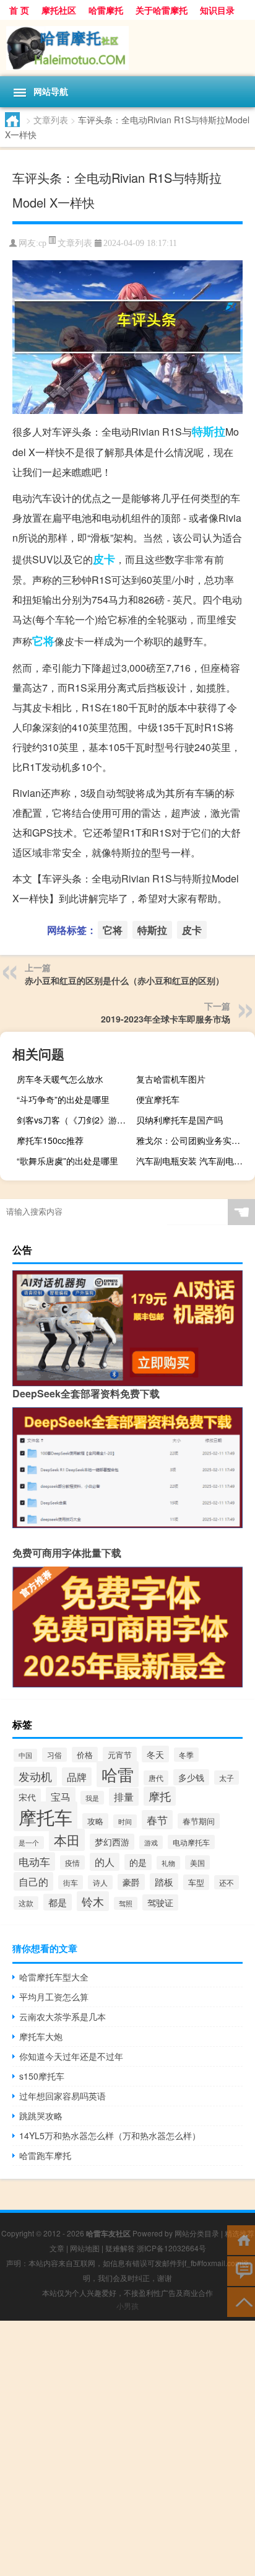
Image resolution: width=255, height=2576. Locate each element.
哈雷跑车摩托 (45, 2155)
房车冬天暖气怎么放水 (60, 1079)
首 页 (19, 10)
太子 (227, 1778)
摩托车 (45, 1816)
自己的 (33, 1881)
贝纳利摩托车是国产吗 (179, 1120)
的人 (105, 1862)
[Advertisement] (127, 2448)
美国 (197, 1862)
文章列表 (51, 120)
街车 (71, 1882)
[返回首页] (241, 2239)
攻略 (95, 1821)
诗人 (100, 1882)
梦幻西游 (112, 1842)
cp (42, 243)
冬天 (155, 1754)
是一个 (29, 1843)
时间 (125, 1821)
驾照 (126, 1903)
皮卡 (104, 559)
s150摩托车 (42, 2076)
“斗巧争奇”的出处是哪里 (63, 1099)
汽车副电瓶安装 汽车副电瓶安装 (194, 1161)
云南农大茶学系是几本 (63, 2016)
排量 (124, 1797)
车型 (196, 1882)
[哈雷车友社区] (127, 48)
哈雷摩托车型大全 (54, 1977)
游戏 (151, 1842)
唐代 (156, 1778)
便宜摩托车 (158, 1099)
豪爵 (131, 1882)
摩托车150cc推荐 (50, 1140)
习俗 (54, 1755)
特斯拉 (209, 431)
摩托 (160, 1796)
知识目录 (217, 10)
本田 (67, 1840)
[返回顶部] (241, 2301)
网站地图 (85, 2248)
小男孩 (127, 2306)
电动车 (34, 1862)
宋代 (27, 1797)
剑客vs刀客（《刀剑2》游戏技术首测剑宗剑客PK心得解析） (75, 1120)
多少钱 (191, 1777)
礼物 (168, 1863)
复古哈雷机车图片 (171, 1079)
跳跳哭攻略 (41, 2116)
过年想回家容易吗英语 (63, 2096)
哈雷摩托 (106, 10)
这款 (26, 1903)
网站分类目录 (197, 2233)
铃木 (93, 1901)
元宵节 (120, 1755)
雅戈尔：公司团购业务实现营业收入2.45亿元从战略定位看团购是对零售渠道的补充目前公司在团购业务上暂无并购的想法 (194, 1140)
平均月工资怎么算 (54, 1997)
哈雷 (118, 1774)
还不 (227, 1882)
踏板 (164, 1882)
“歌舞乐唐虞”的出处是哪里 (67, 1161)
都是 (58, 1902)
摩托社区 (59, 10)
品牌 (77, 1777)
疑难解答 (120, 2248)
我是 (92, 1798)
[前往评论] (241, 2270)
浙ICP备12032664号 (171, 2248)
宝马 (61, 1796)
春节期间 (199, 1821)
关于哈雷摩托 (162, 10)
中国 (25, 1755)
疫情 (72, 1862)
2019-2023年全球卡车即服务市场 (166, 1019)
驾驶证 (160, 1902)
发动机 (35, 1776)
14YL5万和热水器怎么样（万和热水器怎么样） (110, 2135)
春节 (157, 1820)
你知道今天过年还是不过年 (71, 2056)
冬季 (186, 1755)
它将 (43, 641)
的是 (138, 1862)
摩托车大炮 (41, 2036)
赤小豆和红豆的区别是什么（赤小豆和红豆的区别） (124, 980)
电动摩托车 (191, 1842)
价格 (85, 1755)
